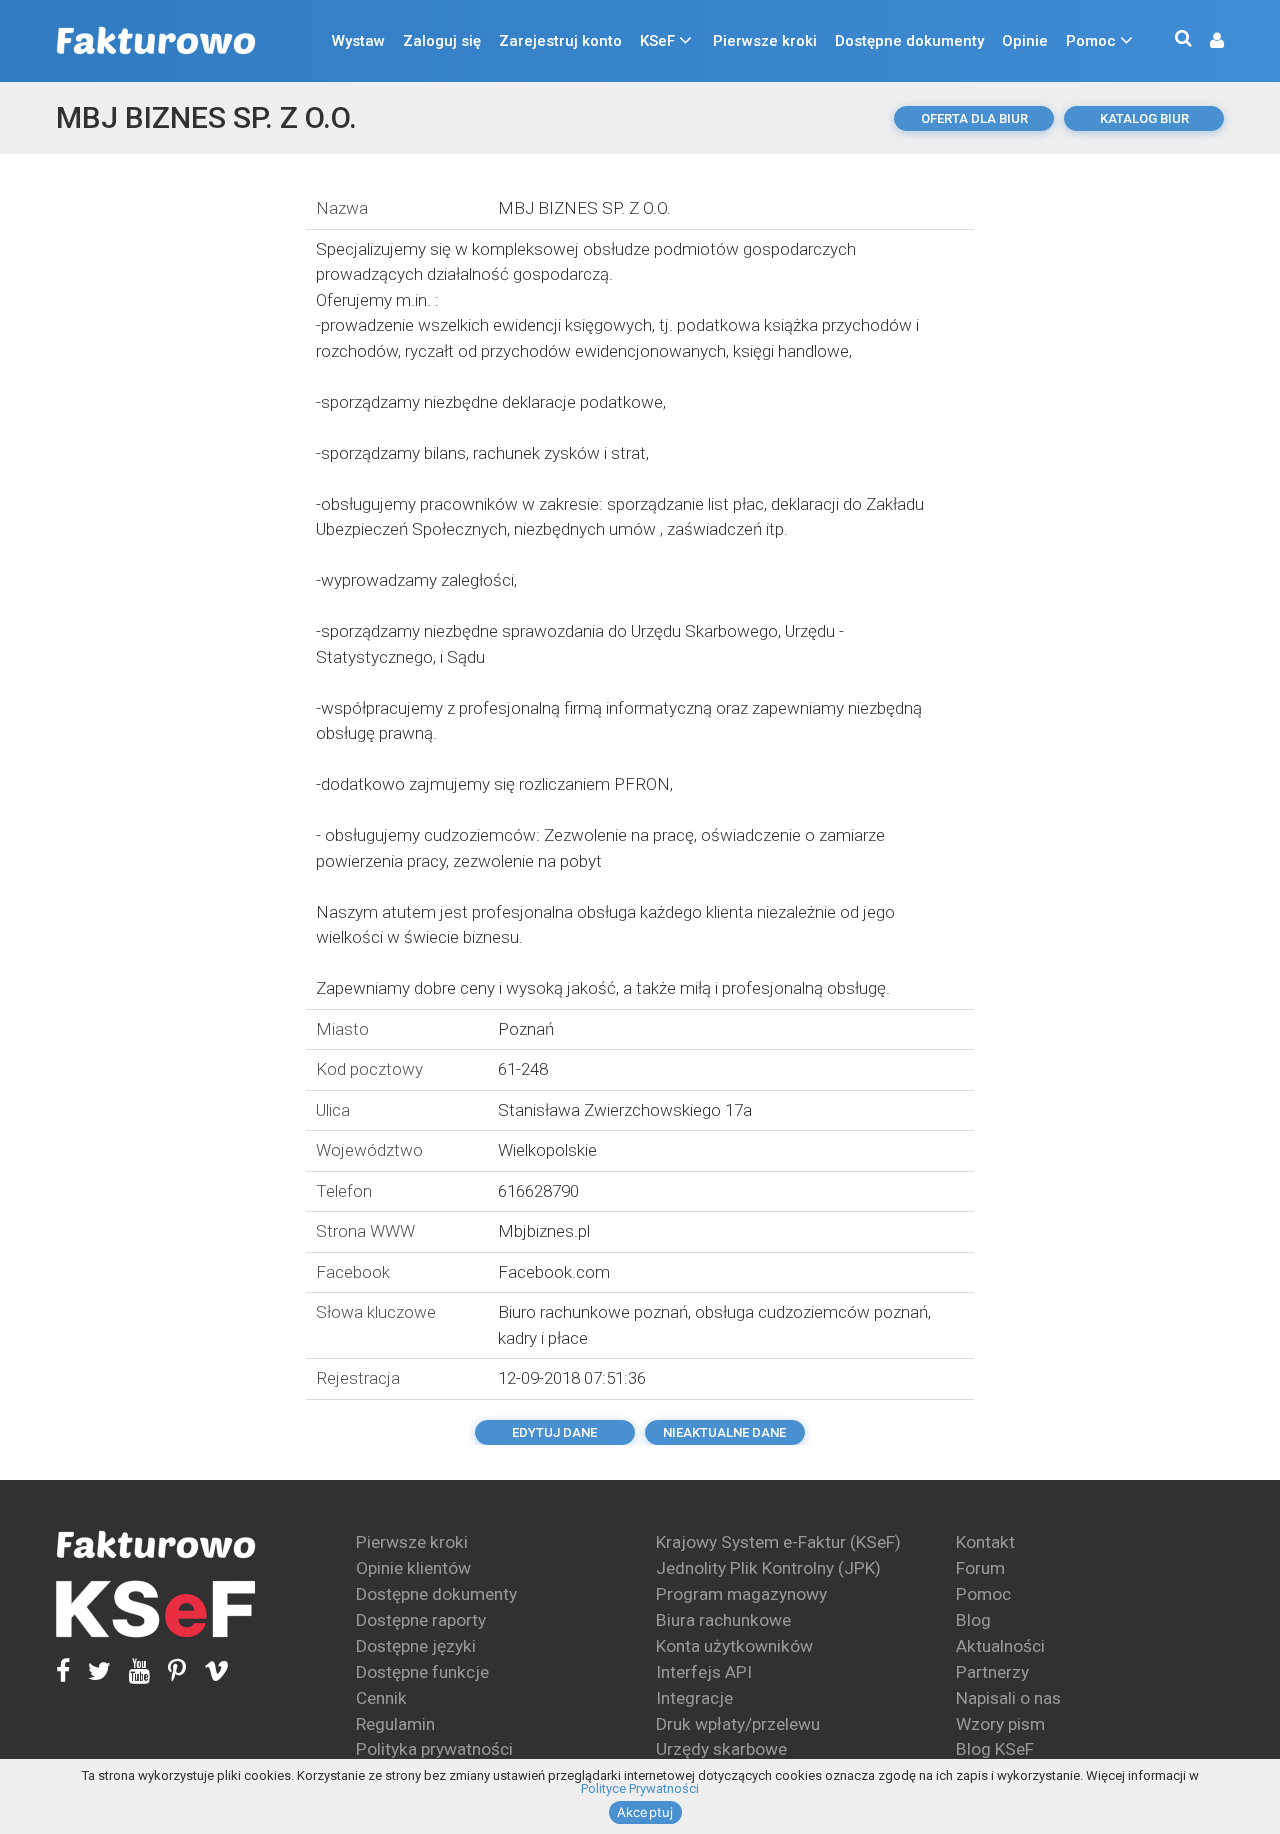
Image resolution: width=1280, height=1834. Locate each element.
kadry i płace (543, 1338)
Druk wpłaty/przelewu (738, 1724)
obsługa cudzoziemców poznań (811, 1312)
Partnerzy (992, 1672)
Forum (980, 1568)
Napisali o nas (1008, 1698)
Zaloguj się (442, 41)
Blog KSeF (995, 1749)
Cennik (381, 1698)
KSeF (657, 41)
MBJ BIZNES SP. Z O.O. (206, 117)
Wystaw (358, 41)
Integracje (694, 1698)
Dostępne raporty (421, 1620)
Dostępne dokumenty (909, 41)
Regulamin (395, 1724)
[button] (1207, 41)
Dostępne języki (416, 1646)
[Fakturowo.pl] (156, 41)
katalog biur (1144, 118)
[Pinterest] (168, 1671)
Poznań (526, 1029)
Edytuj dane (554, 1432)
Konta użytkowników (734, 1646)
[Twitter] (90, 1671)
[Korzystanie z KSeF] (156, 1609)
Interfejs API (704, 1672)
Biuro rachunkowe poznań (593, 1312)
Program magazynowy (741, 1594)
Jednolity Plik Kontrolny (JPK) (768, 1568)
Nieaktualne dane (724, 1432)
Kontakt (985, 1542)
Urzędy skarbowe (721, 1749)
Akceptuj (645, 1812)
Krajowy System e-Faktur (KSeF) (778, 1542)
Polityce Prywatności (640, 1788)
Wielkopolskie (547, 1150)
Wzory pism (1000, 1724)
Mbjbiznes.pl (544, 1231)
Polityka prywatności (434, 1749)
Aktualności (1000, 1646)
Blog (973, 1620)
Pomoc (1091, 41)
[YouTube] (130, 1671)
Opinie (1025, 41)
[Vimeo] (207, 1671)
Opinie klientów (413, 1568)
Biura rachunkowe (723, 1620)
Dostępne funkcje (422, 1672)
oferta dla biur (974, 118)
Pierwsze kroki (765, 41)
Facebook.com (554, 1272)
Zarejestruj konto (560, 41)
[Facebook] (63, 1671)
